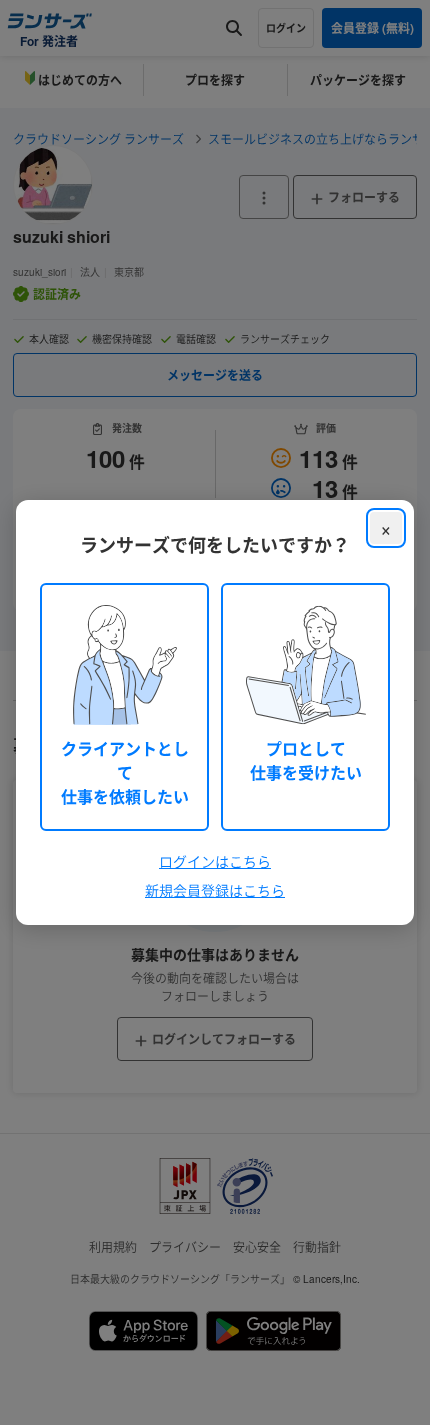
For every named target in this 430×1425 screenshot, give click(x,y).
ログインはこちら (215, 861)
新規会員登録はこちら (215, 890)
